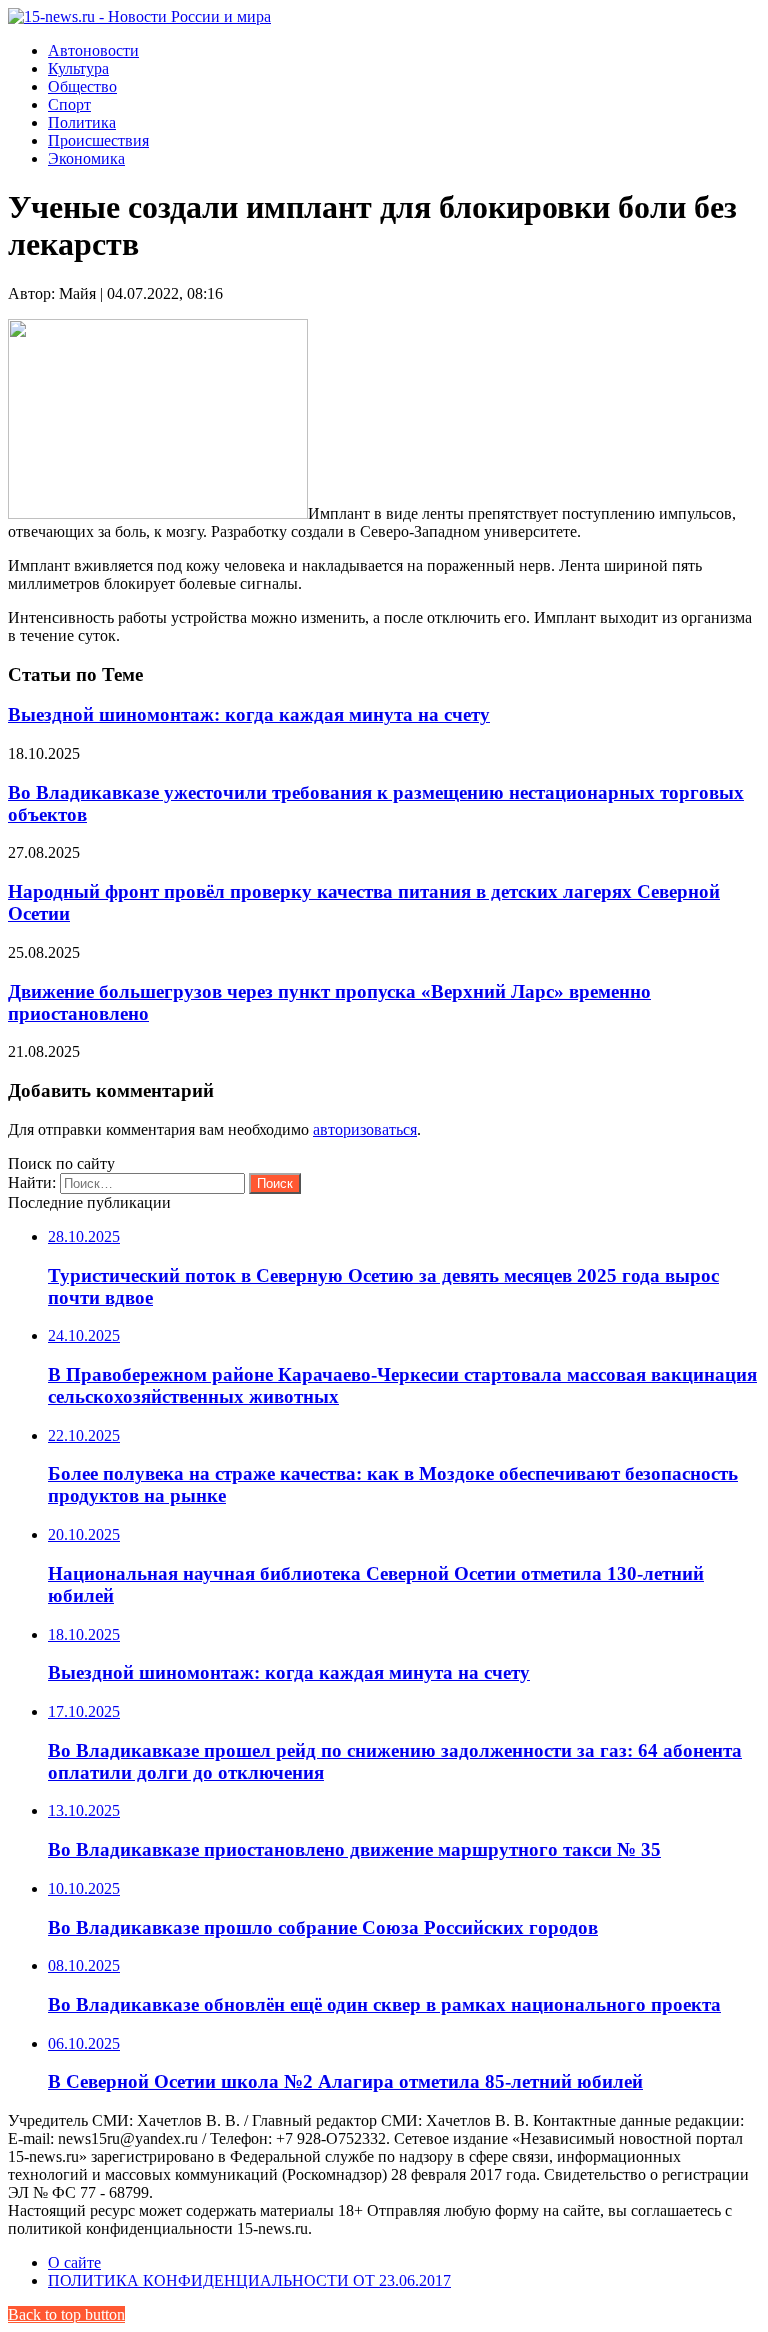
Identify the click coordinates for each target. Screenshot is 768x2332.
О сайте (74, 2262)
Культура (78, 68)
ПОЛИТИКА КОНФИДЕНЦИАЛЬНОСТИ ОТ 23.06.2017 (249, 2280)
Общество (82, 86)
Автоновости (93, 50)
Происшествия (98, 140)
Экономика (86, 158)
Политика (82, 122)
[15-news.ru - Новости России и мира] (139, 16)
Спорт (69, 104)
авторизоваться (365, 1129)
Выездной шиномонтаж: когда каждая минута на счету (249, 714)
